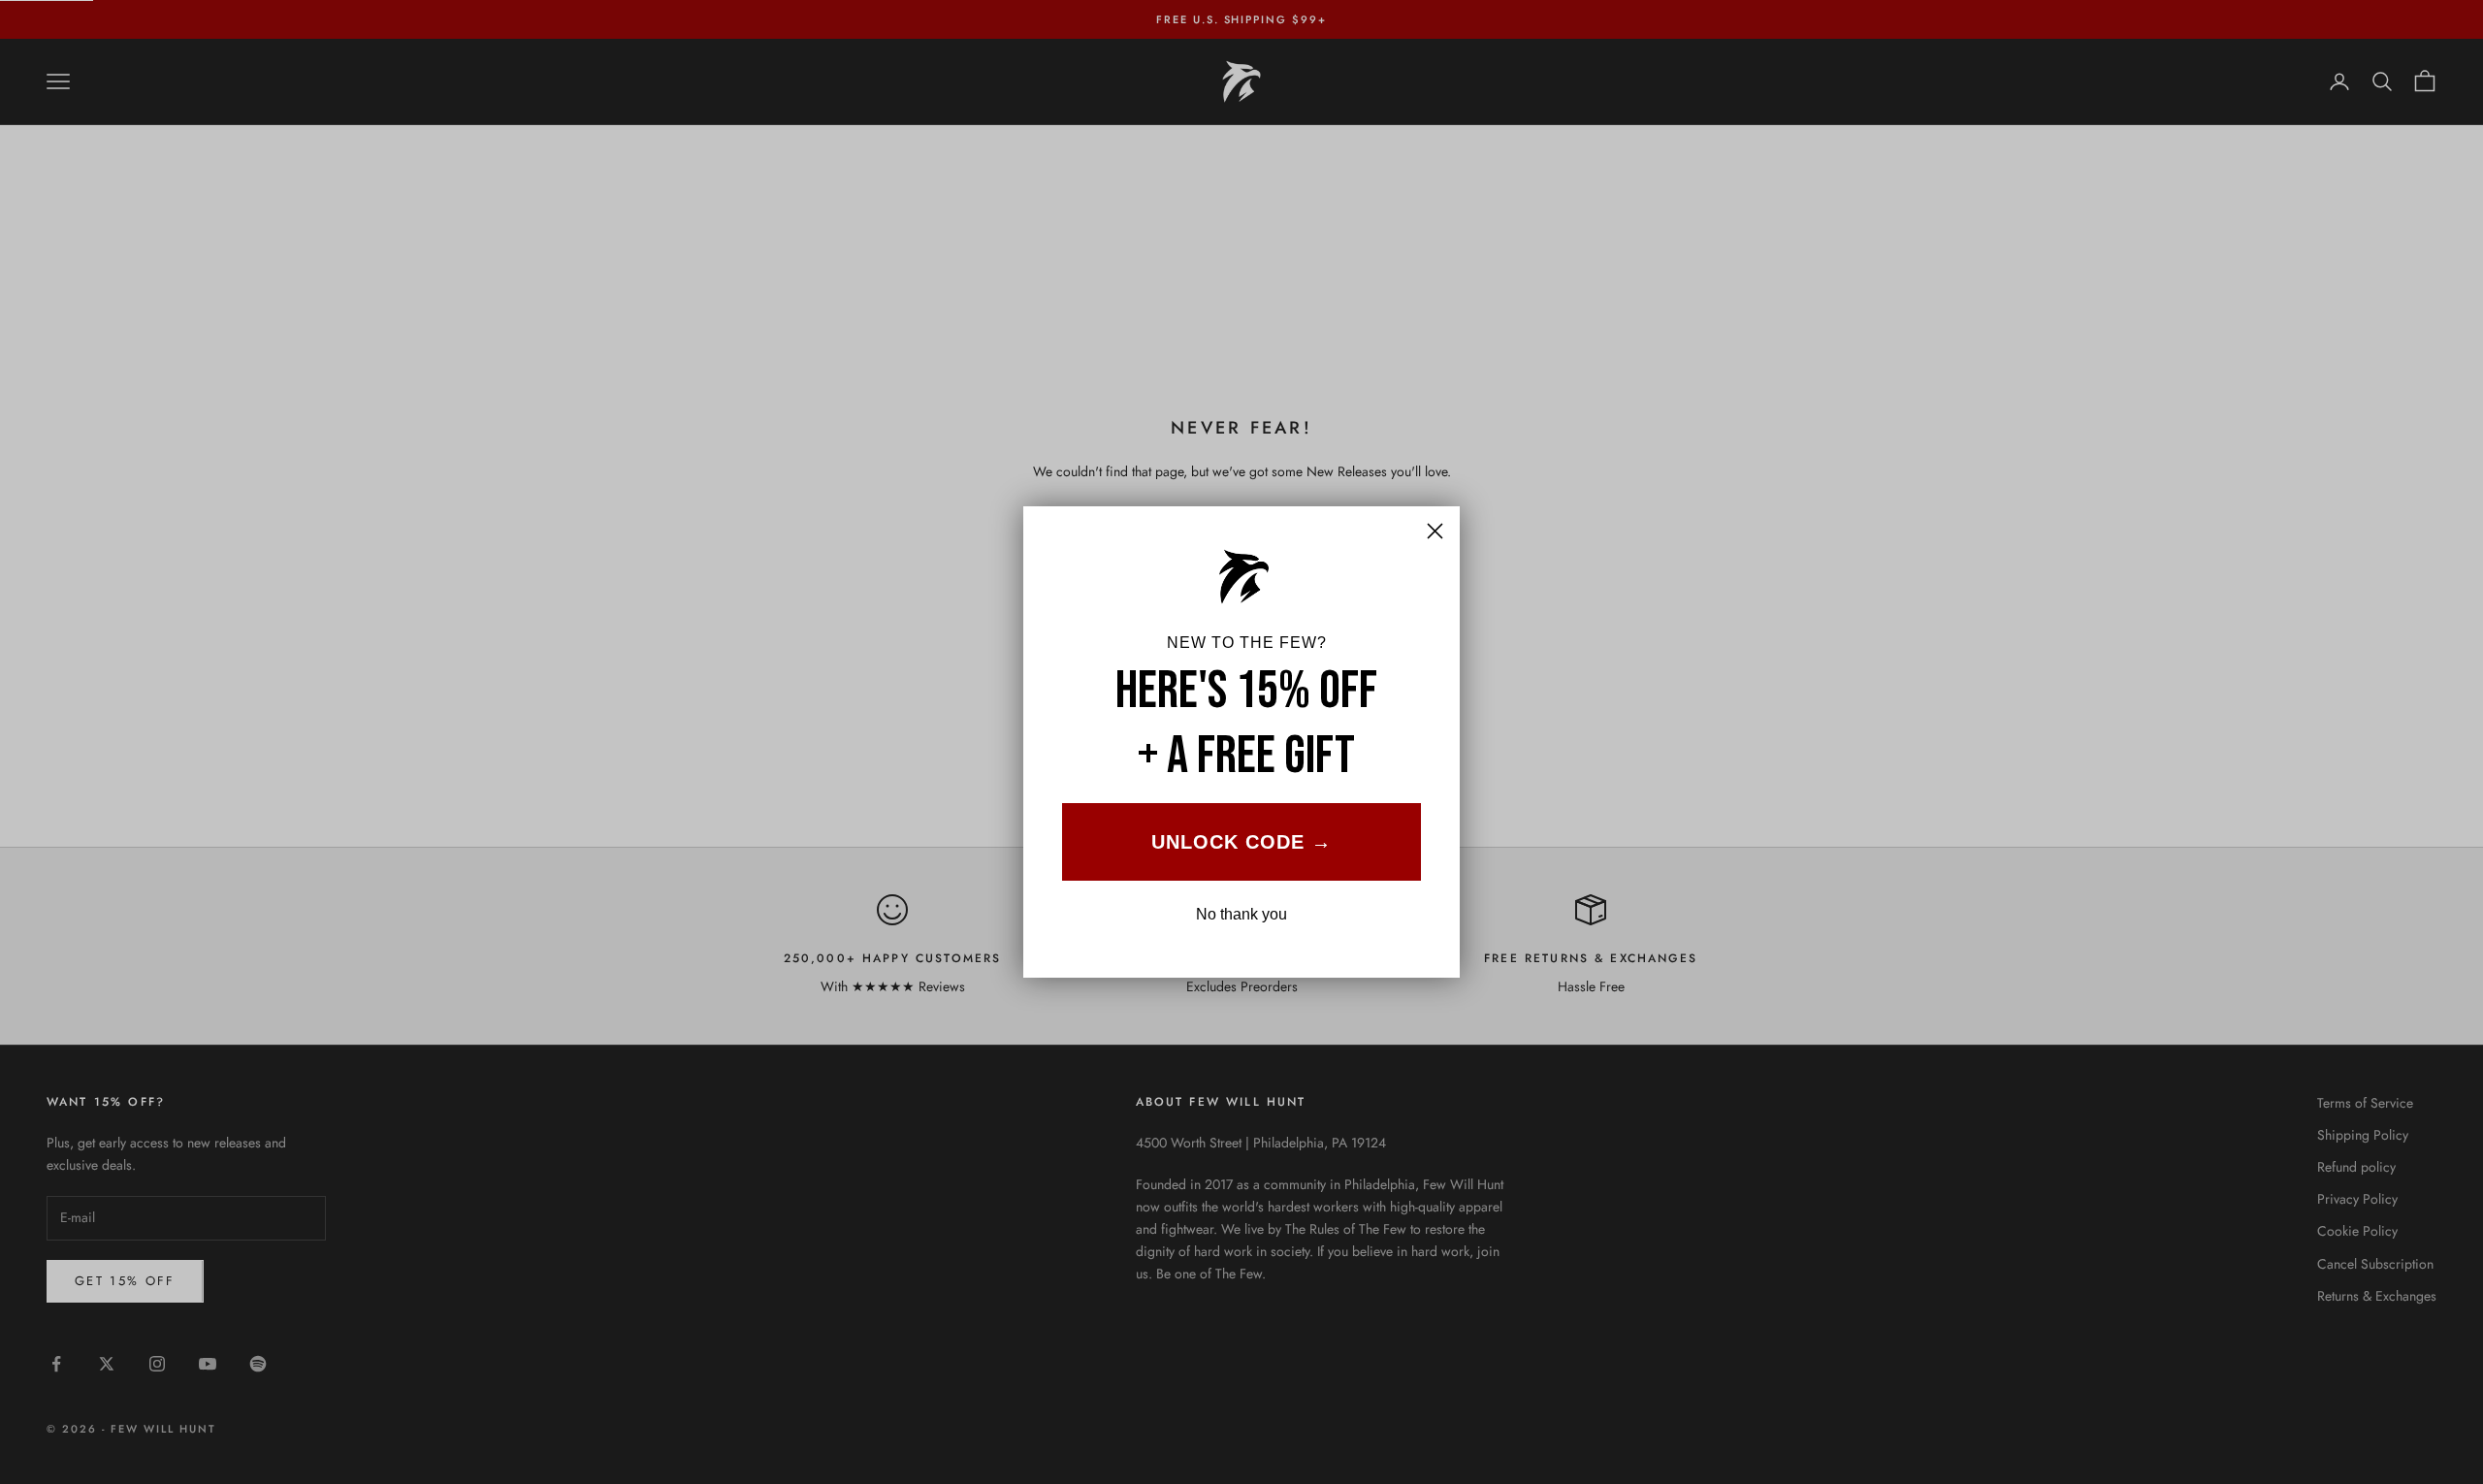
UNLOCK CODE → (1241, 842)
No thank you (1241, 914)
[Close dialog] (1435, 531)
